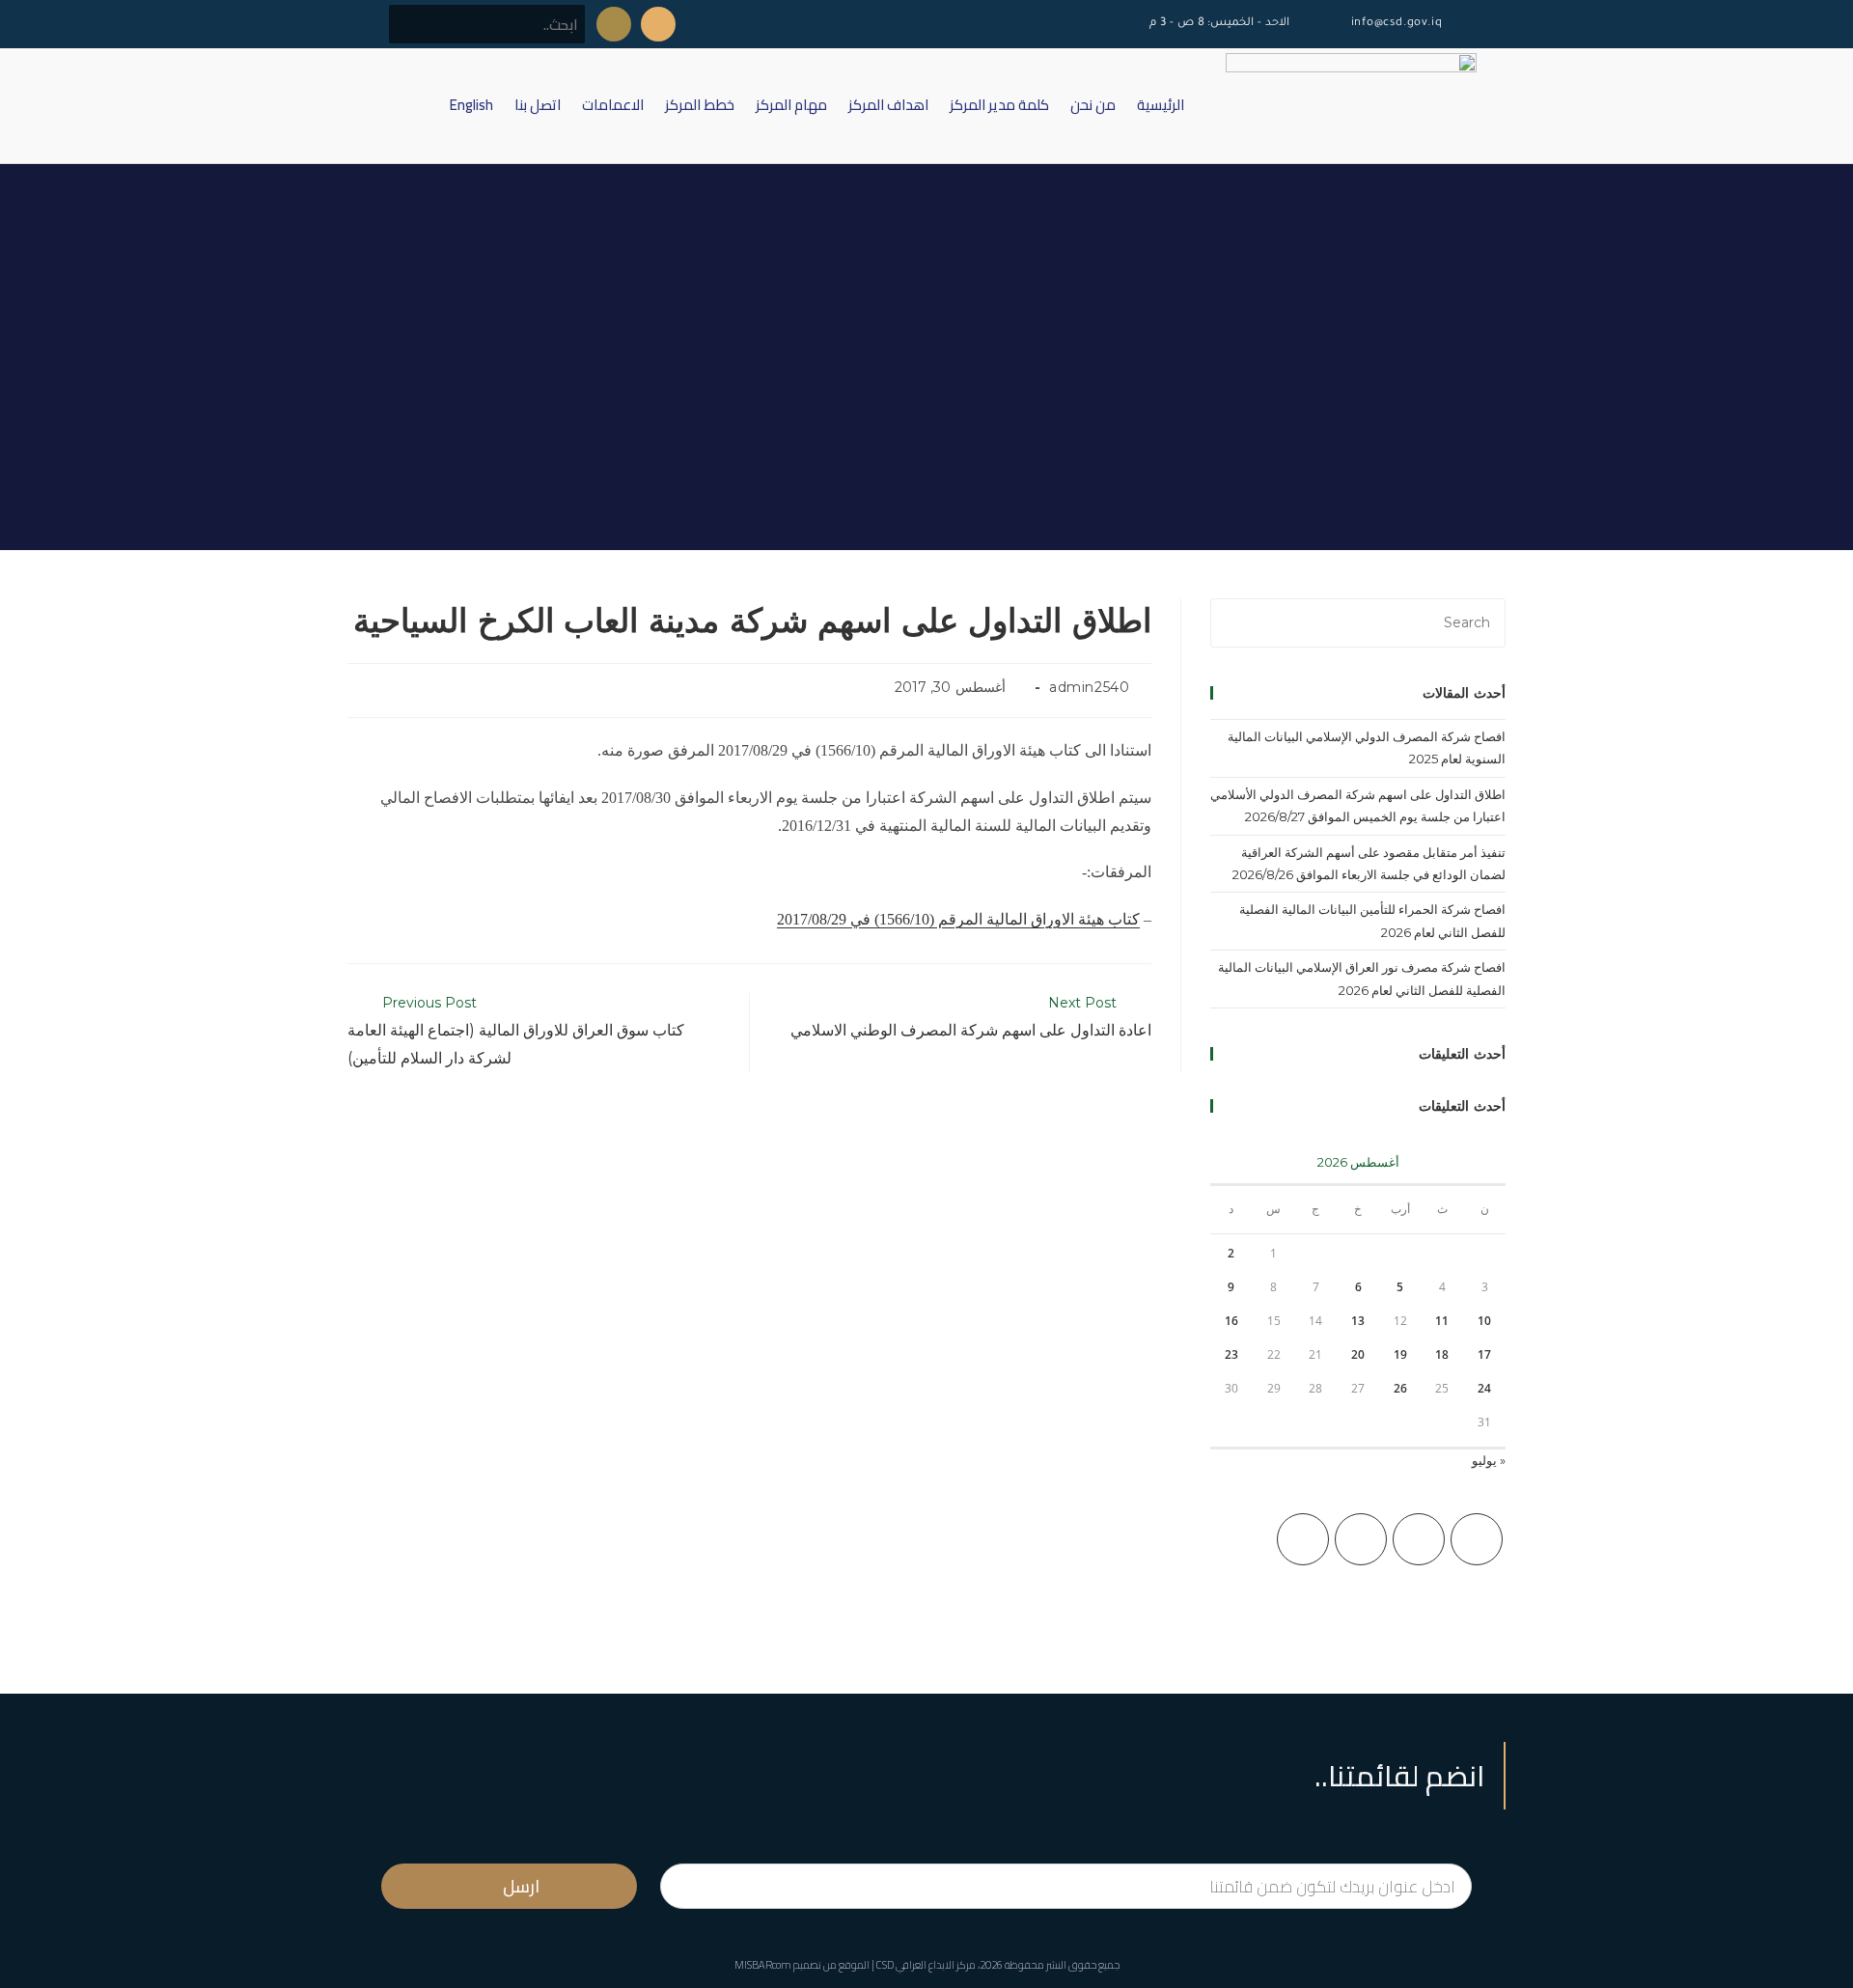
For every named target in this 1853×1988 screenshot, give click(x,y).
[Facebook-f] (658, 24)
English (471, 105)
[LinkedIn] (1303, 1539)
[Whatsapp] (614, 24)
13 (1358, 1321)
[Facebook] (1419, 1539)
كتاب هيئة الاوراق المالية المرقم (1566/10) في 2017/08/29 (958, 919)
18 (1442, 1354)
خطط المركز (700, 105)
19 (1400, 1354)
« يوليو (1489, 1460)
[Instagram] (1361, 1539)
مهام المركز (791, 105)
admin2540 (1089, 687)
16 (1231, 1321)
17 (1484, 1354)
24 (1484, 1388)
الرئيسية (1161, 105)
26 (1400, 1388)
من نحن (1093, 105)
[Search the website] (487, 23)
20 (1358, 1354)
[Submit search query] (414, 24)
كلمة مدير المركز (999, 105)
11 (1442, 1321)
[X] (1477, 1539)
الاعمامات (613, 105)
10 (1484, 1321)
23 (1231, 1354)
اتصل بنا (538, 105)
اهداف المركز (888, 105)
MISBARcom (763, 1965)
